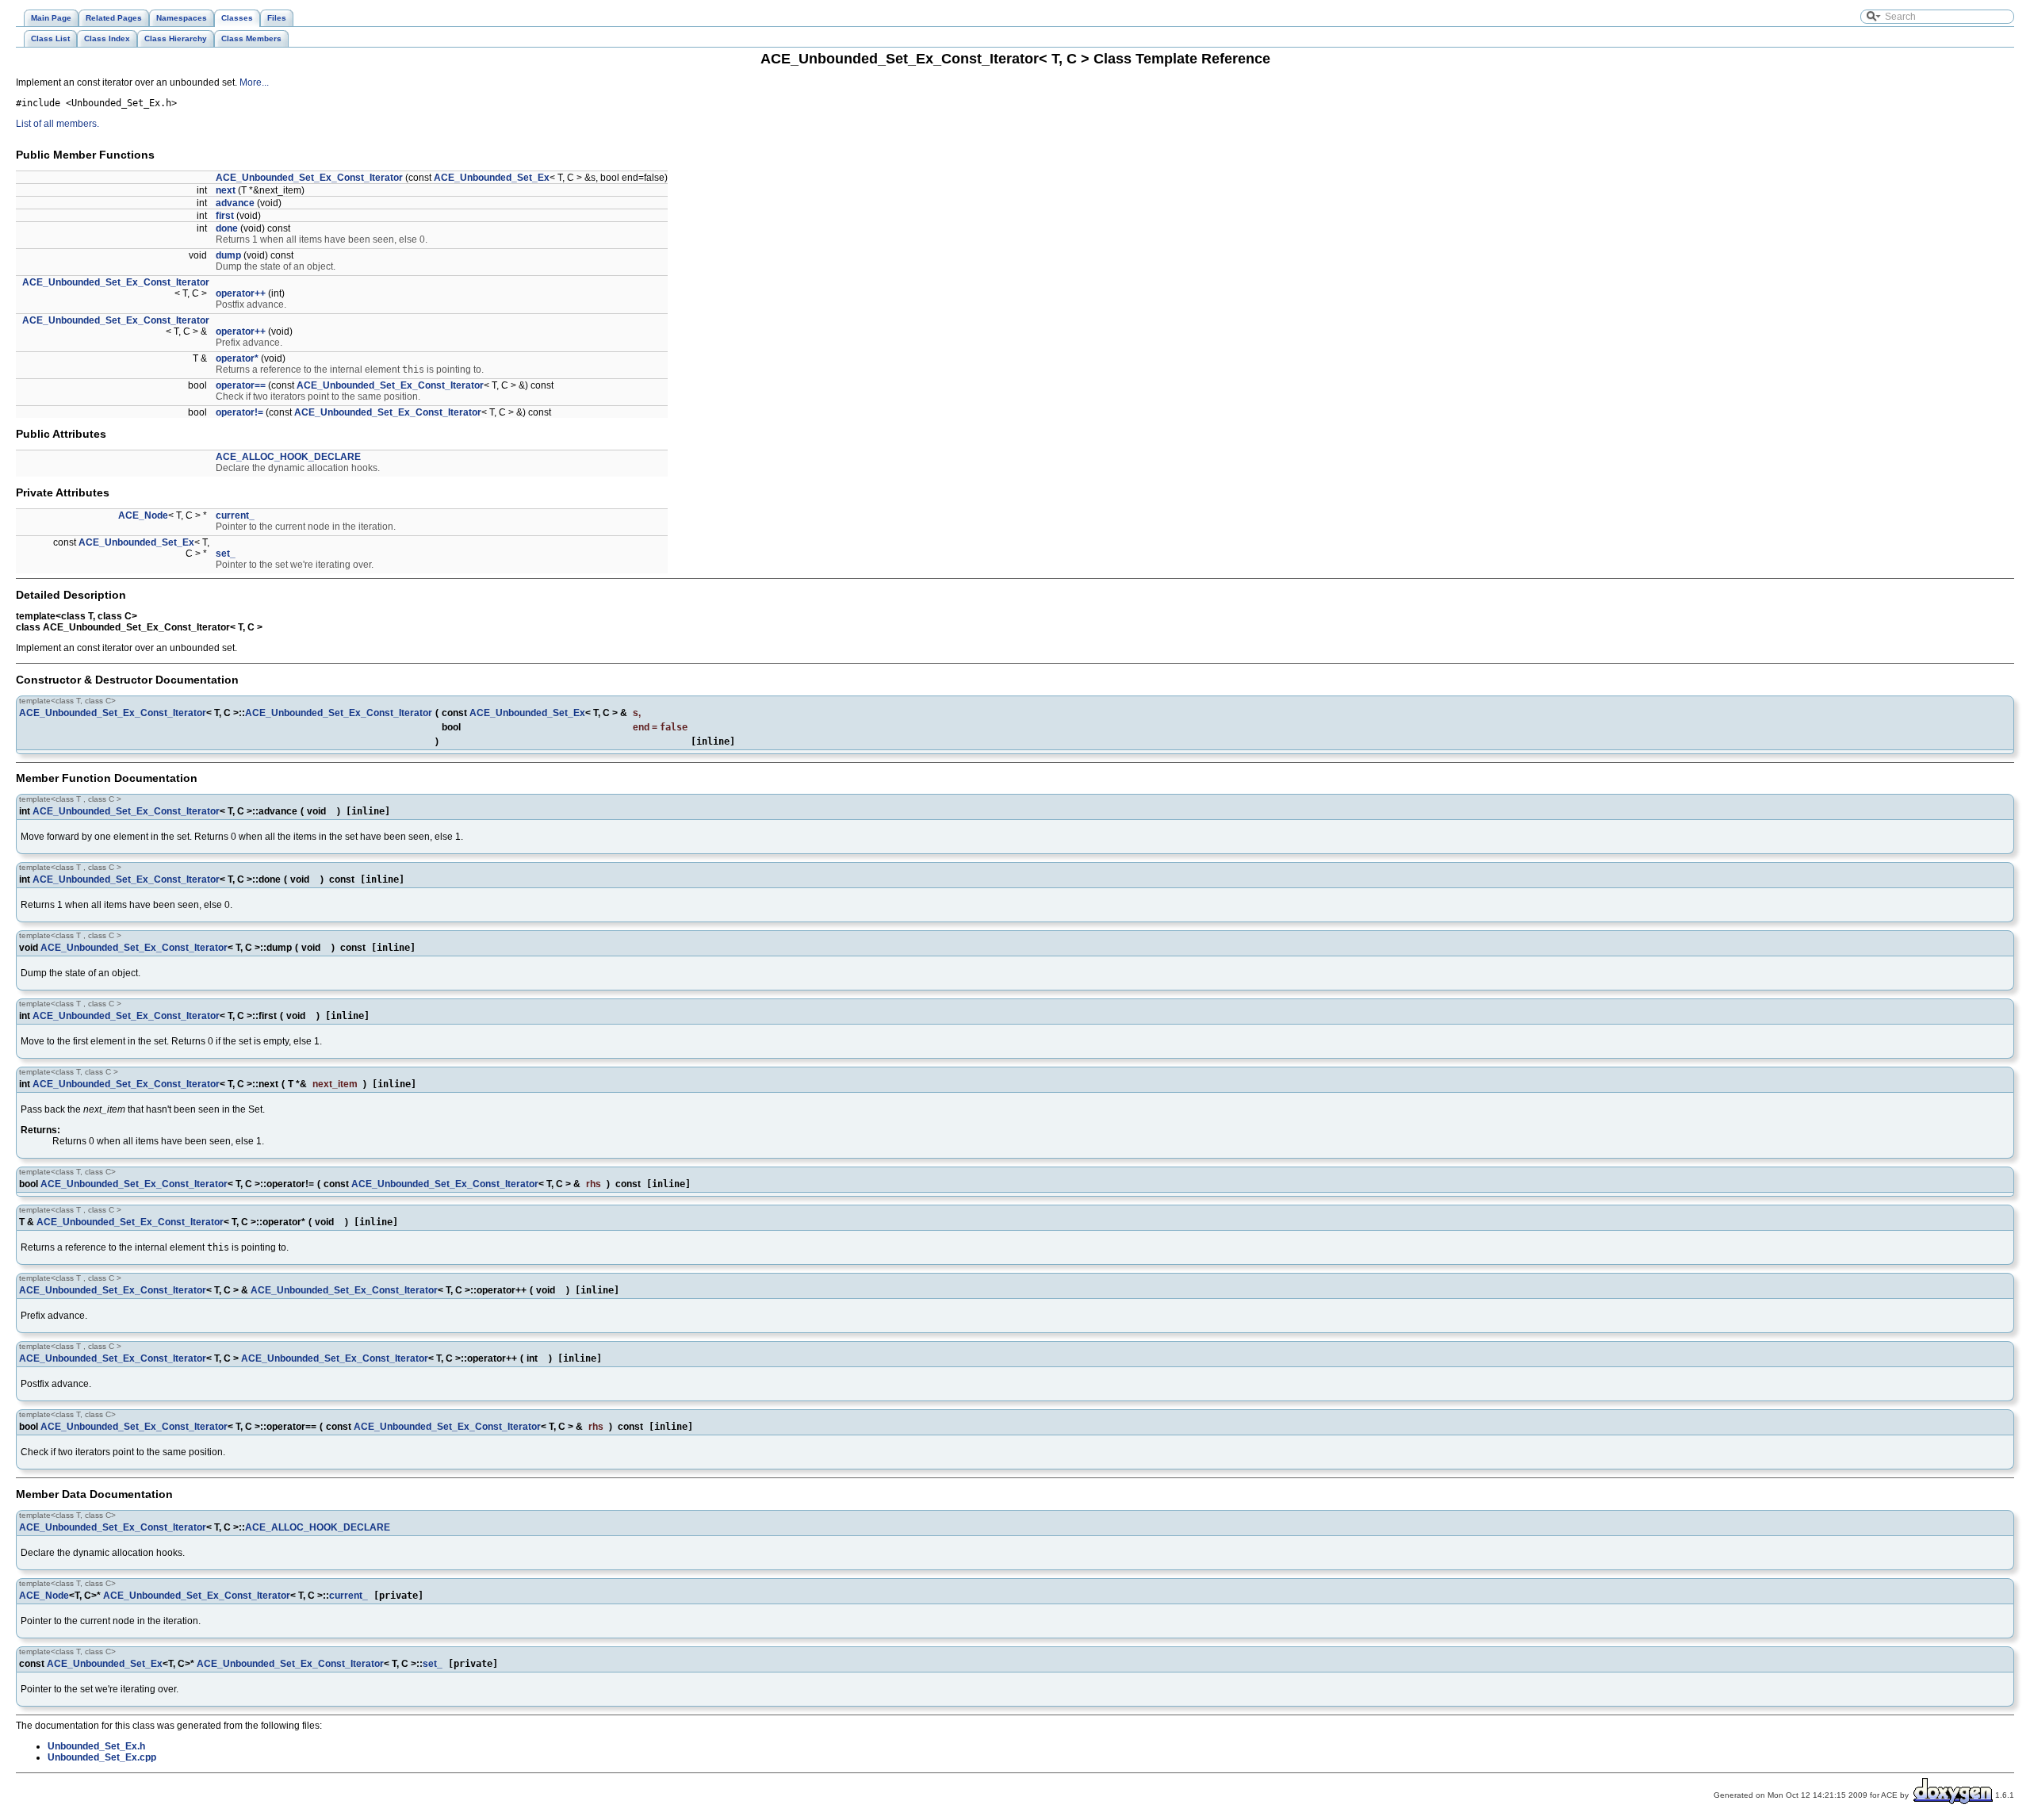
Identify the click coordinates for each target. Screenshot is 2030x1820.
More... (254, 82)
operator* (237, 358)
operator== (241, 385)
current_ (235, 515)
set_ (226, 554)
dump (228, 255)
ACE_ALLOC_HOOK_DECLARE (288, 457)
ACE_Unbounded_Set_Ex (492, 178)
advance (235, 203)
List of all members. (57, 124)
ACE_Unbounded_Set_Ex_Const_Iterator (309, 178)
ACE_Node (143, 515)
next (226, 190)
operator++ (241, 293)
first (225, 216)
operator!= (239, 412)
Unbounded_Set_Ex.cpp (102, 1757)
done (227, 228)
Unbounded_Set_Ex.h (96, 1746)
